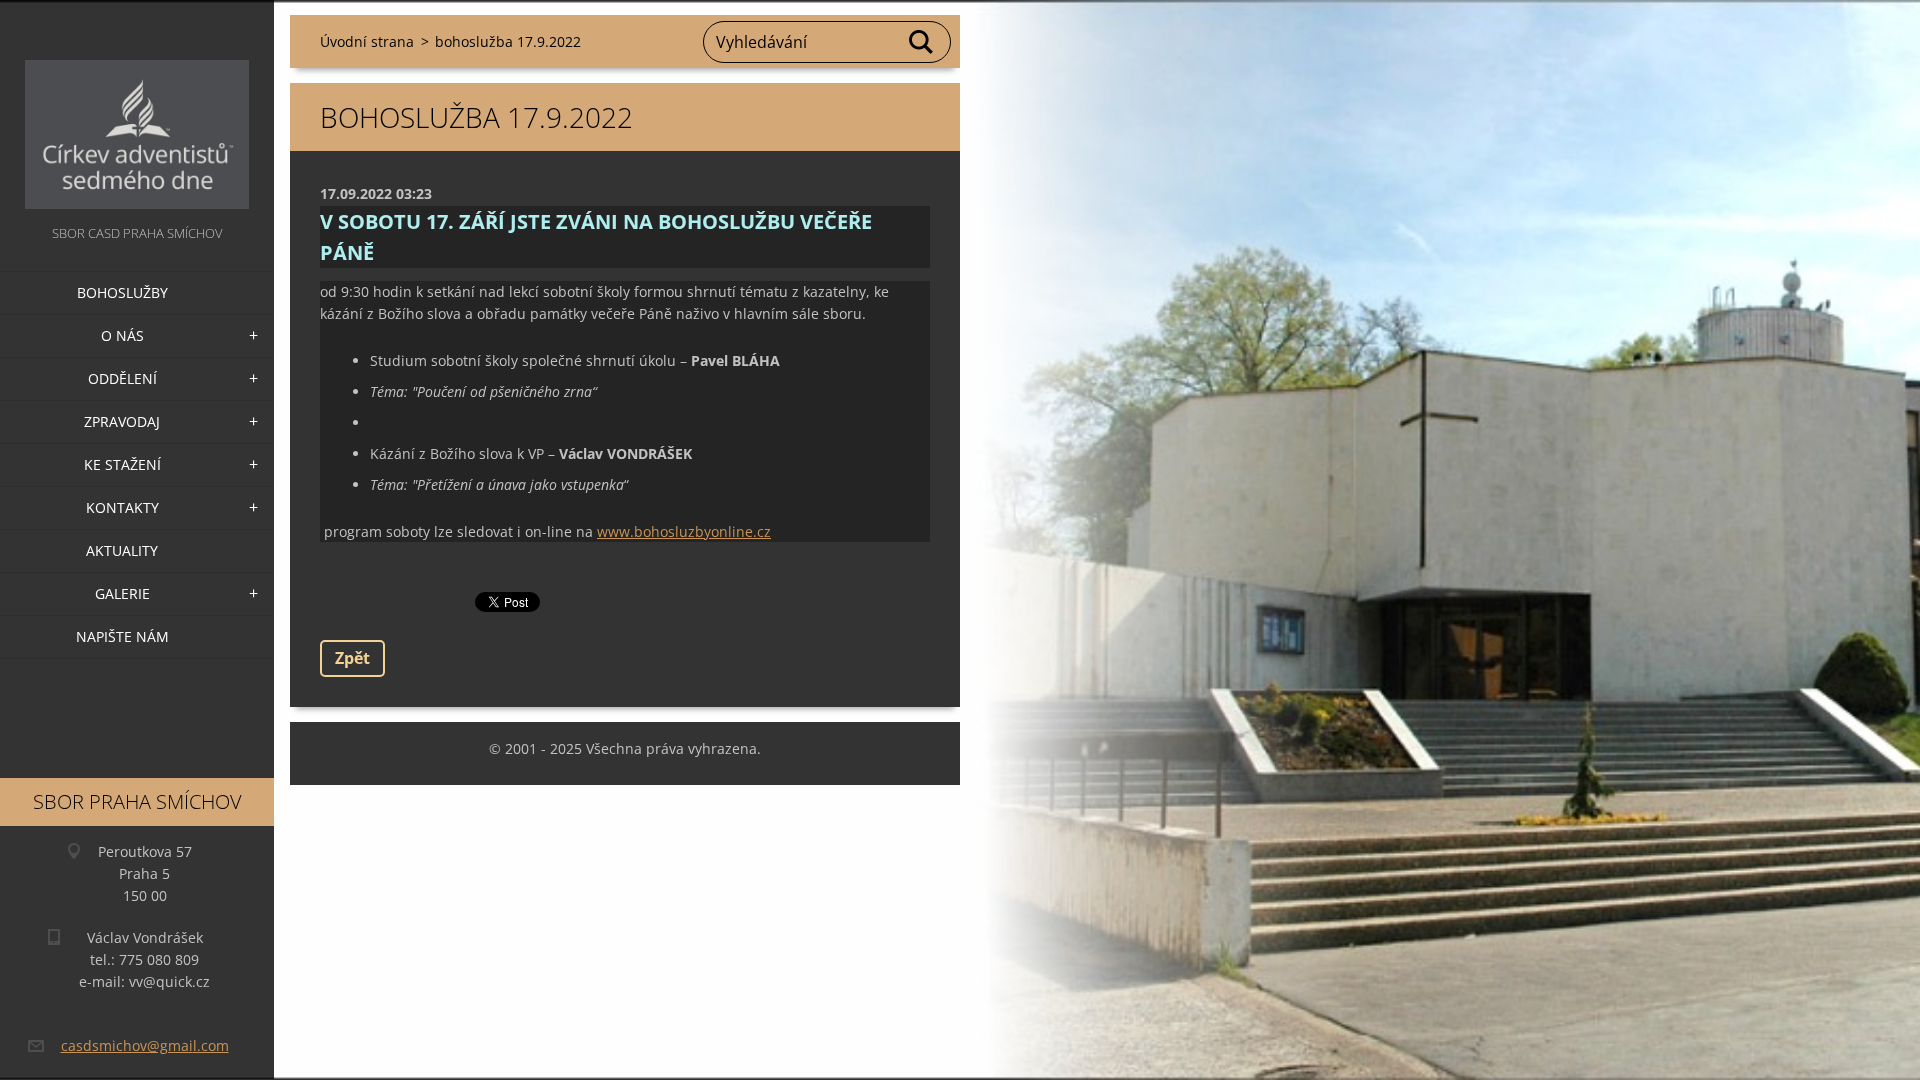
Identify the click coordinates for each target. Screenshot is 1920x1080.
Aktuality (122, 550)
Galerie (122, 593)
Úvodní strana (367, 41)
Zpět (352, 658)
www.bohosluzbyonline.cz (684, 531)
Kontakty (122, 507)
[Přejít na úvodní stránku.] (137, 110)
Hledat (922, 42)
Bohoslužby (122, 292)
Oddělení (122, 378)
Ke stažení (122, 464)
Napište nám (122, 636)
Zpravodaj (122, 421)
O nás (122, 335)
